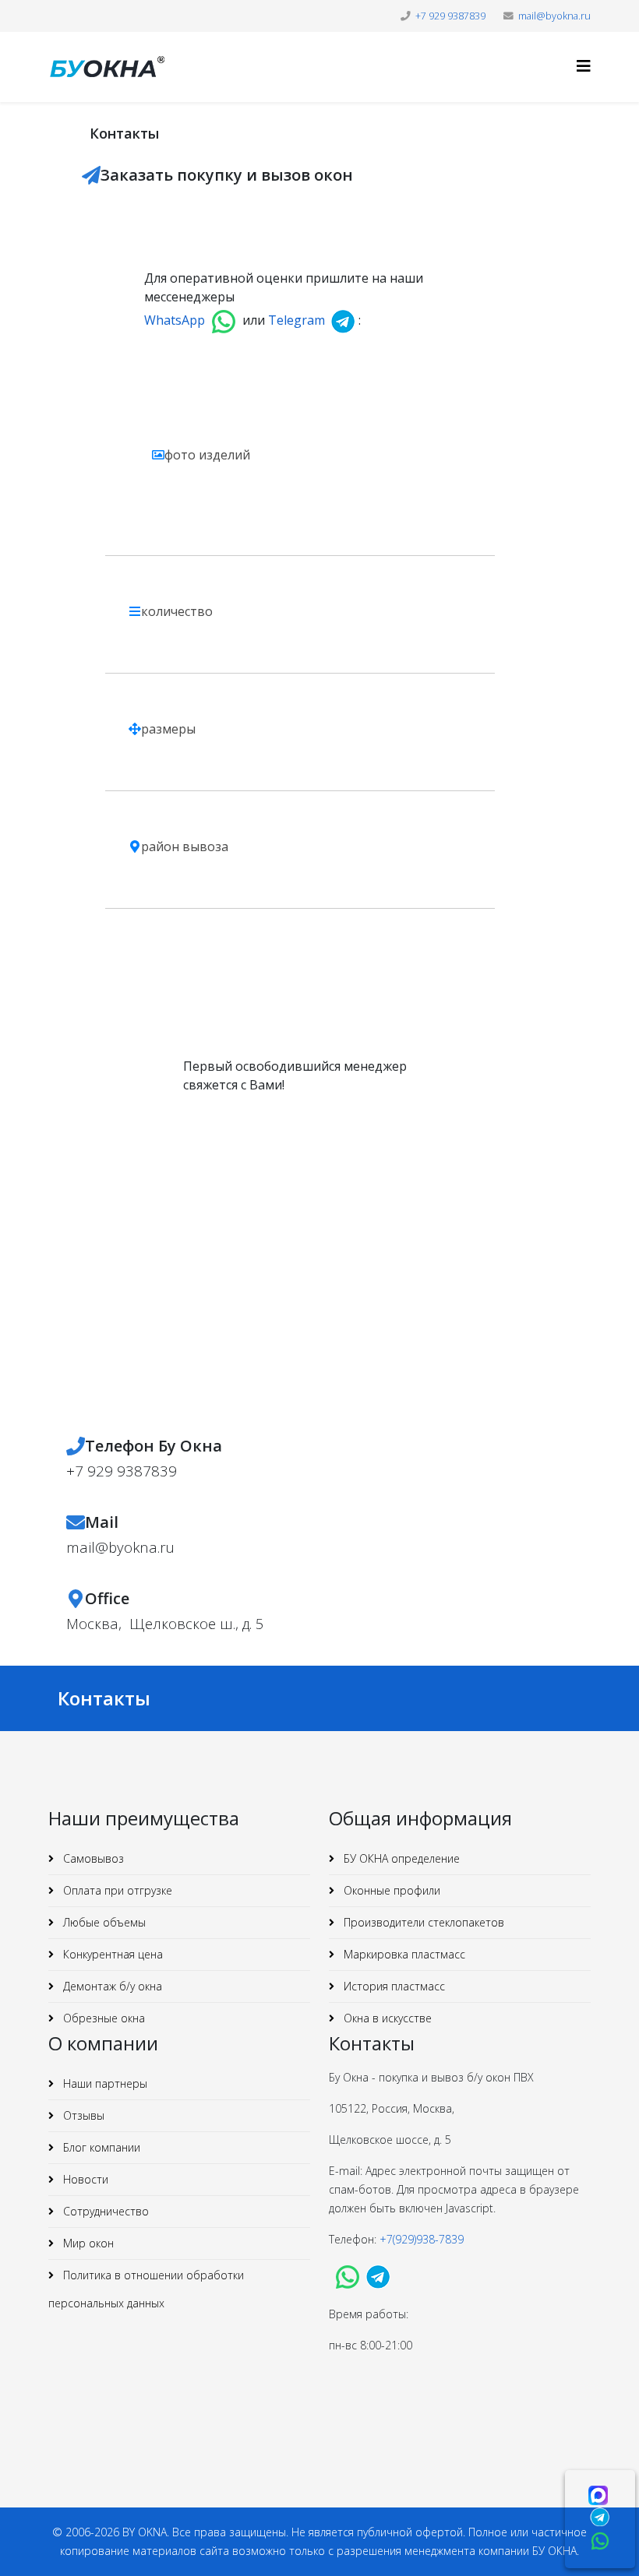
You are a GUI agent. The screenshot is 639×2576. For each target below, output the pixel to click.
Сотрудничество (104, 2211)
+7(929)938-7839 (423, 2239)
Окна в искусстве (386, 2018)
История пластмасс (393, 1986)
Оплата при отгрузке (116, 1890)
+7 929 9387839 (450, 16)
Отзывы (82, 2115)
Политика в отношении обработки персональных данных (146, 2289)
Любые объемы (103, 1922)
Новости (84, 2179)
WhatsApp (175, 320)
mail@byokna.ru (554, 16)
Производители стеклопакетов (422, 1922)
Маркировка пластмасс (403, 1954)
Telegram (297, 320)
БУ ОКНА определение (400, 1858)
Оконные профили (390, 1890)
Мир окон (87, 2243)
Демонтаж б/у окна (111, 1986)
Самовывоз (92, 1858)
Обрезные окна (102, 2018)
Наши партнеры (104, 2083)
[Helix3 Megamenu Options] (584, 66)
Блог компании (100, 2147)
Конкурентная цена (111, 1954)
